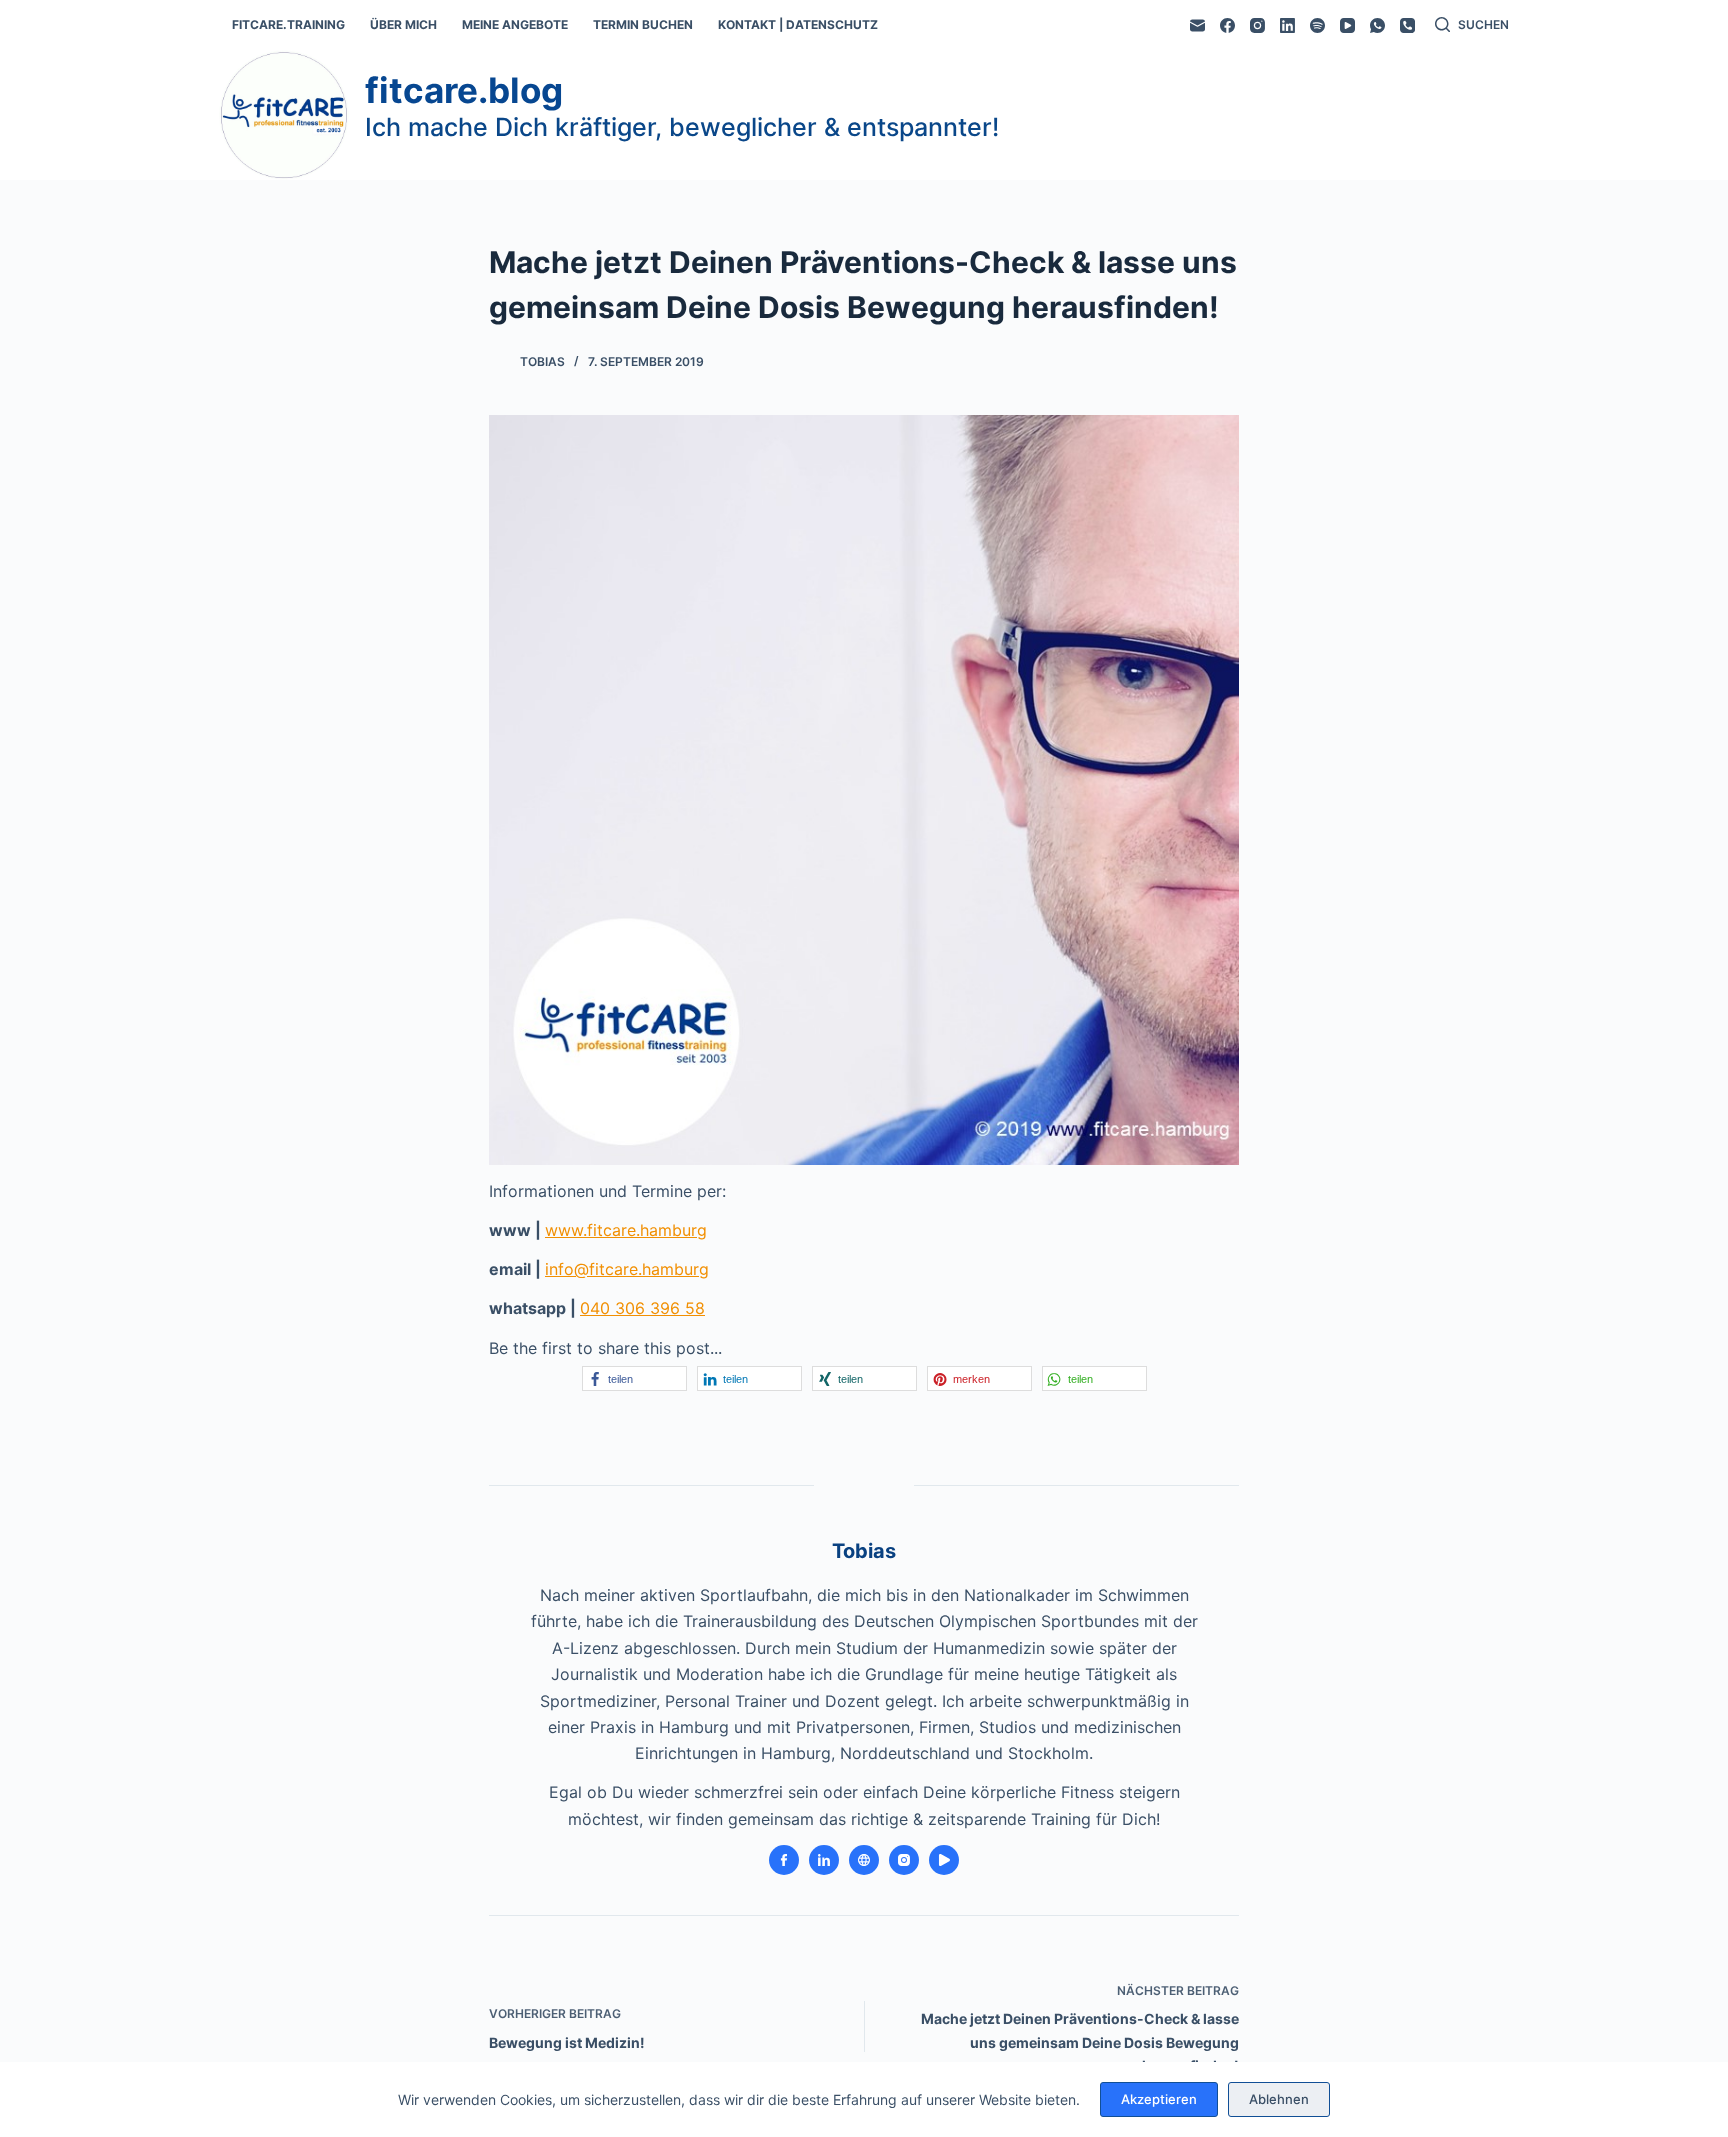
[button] (634, 1378)
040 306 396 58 (642, 1308)
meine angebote (515, 24)
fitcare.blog (464, 90)
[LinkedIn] (1287, 25)
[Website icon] (864, 1860)
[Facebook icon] (784, 1860)
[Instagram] (1257, 25)
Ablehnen (1279, 2099)
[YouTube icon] (944, 1860)
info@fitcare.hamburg (627, 1269)
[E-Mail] (1197, 25)
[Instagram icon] (904, 1860)
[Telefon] (1407, 25)
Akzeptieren (1159, 2099)
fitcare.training (288, 24)
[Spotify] (1317, 25)
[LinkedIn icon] (824, 1860)
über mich (403, 24)
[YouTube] (1347, 25)
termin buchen (643, 24)
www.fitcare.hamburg (626, 1230)
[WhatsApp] (1377, 25)
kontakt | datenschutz (798, 24)
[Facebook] (1227, 25)
